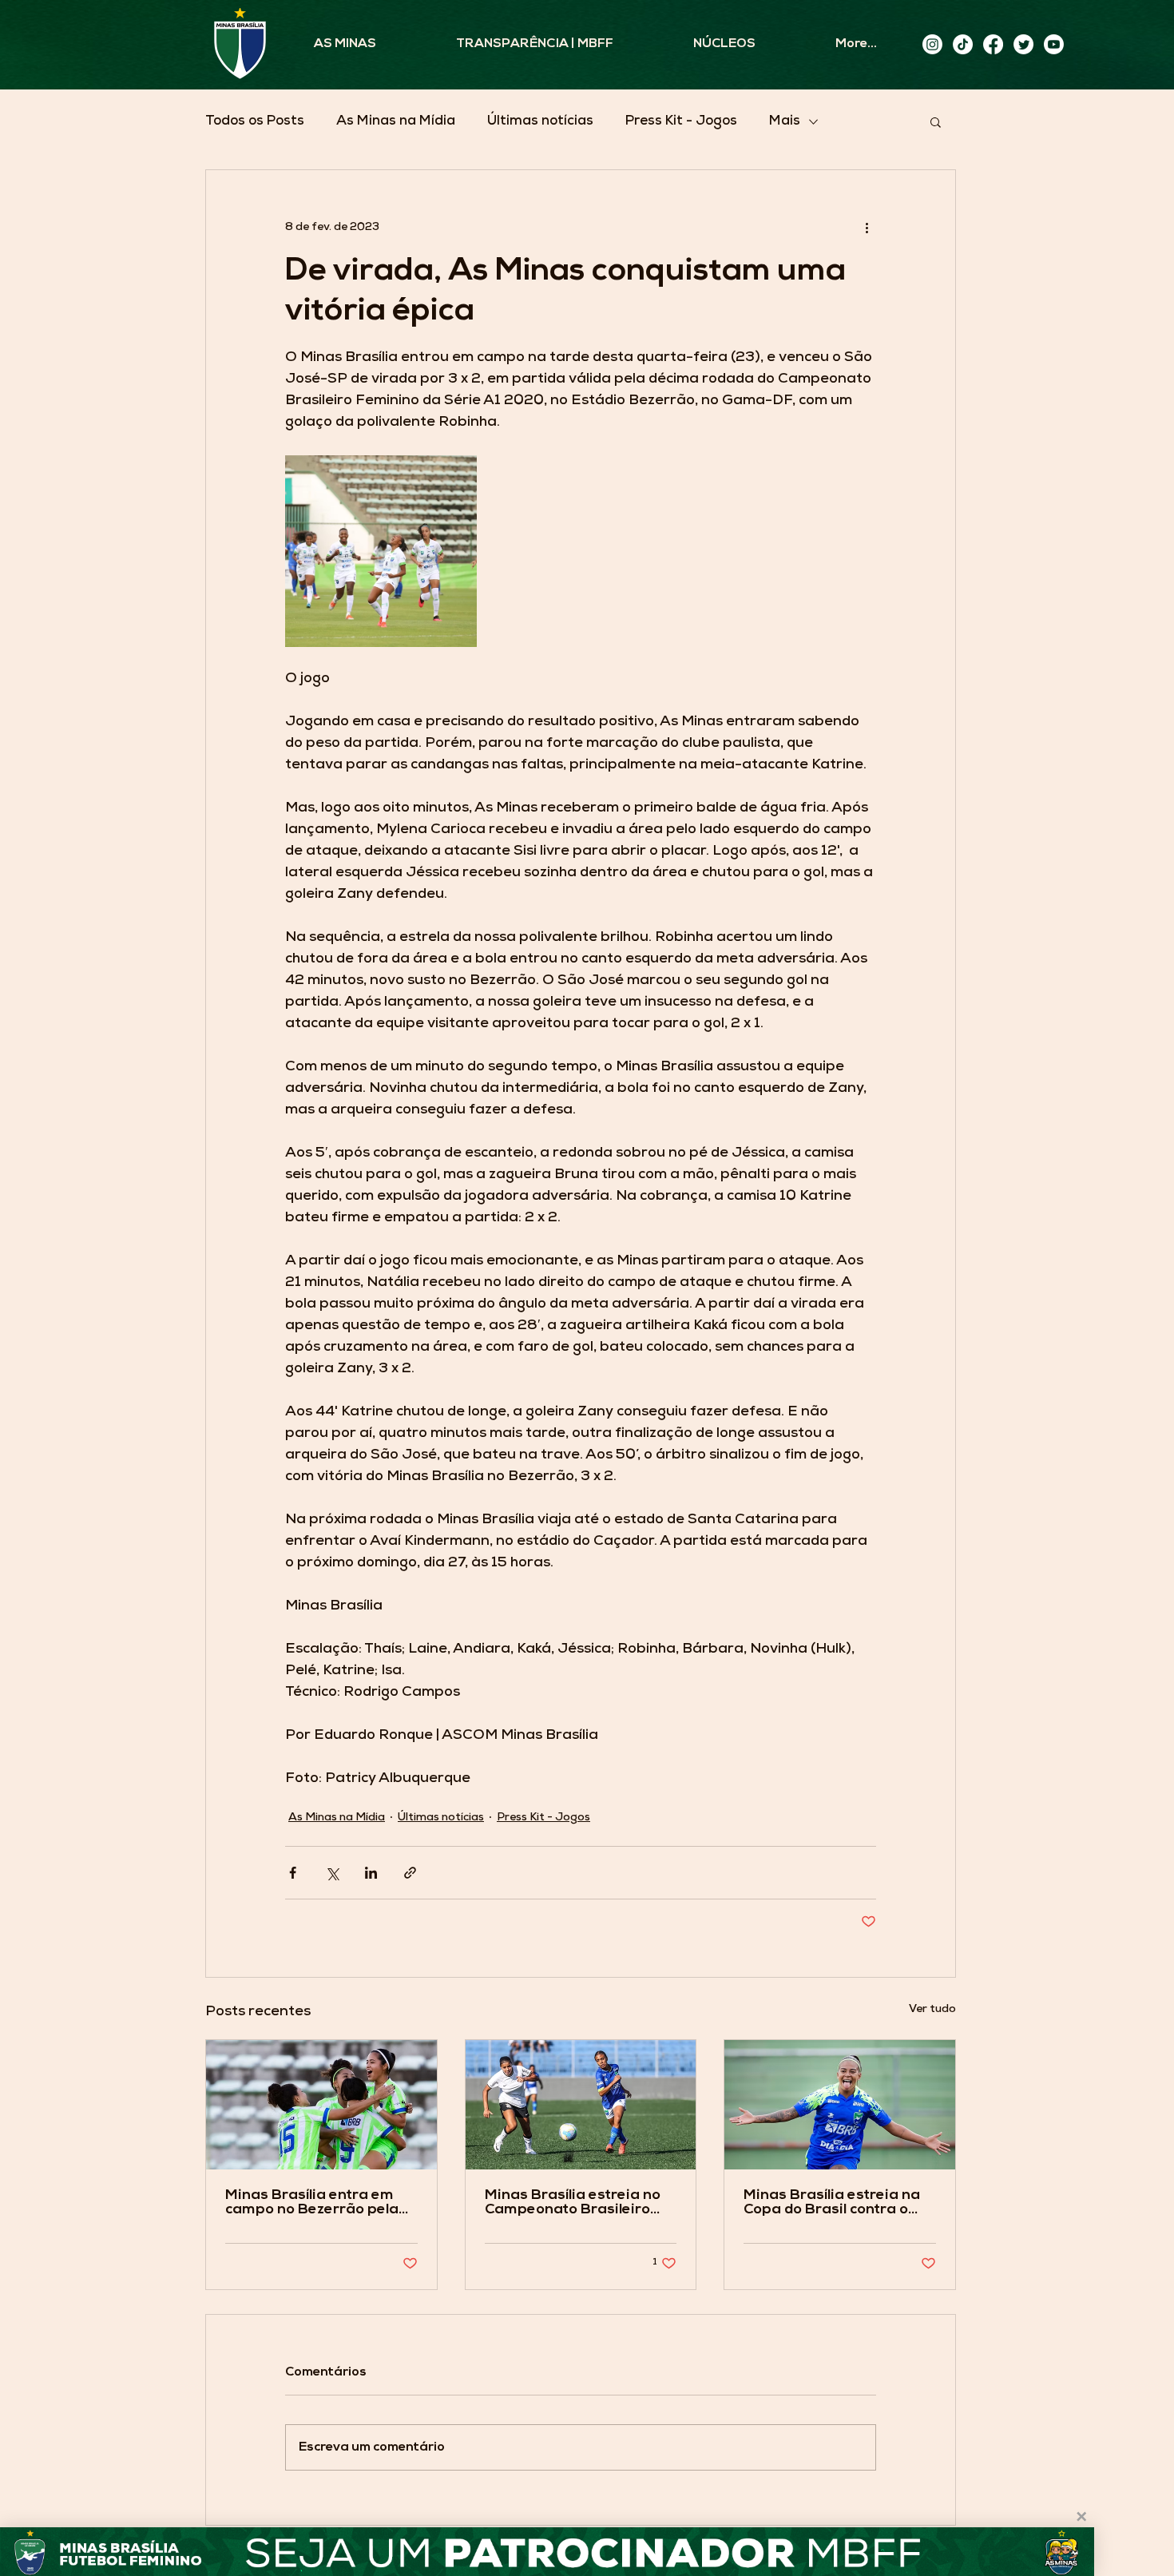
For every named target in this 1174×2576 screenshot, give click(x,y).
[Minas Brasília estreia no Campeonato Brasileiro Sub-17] (581, 2105)
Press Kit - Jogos (681, 122)
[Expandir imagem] (381, 551)
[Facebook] (993, 44)
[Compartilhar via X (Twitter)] (332, 1873)
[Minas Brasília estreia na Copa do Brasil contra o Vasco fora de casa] (840, 2105)
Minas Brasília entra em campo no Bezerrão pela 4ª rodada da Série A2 (312, 2203)
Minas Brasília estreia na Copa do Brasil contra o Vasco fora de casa (832, 2203)
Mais (785, 122)
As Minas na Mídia (396, 122)
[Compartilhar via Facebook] (293, 1873)
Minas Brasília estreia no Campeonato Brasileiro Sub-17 (573, 2203)
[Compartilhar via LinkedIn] (371, 1873)
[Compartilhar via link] (410, 1873)
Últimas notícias (540, 122)
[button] (936, 121)
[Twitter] (1023, 44)
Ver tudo (932, 2010)
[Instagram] (932, 44)
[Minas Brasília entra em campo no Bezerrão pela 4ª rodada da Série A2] (321, 2105)
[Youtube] (1054, 44)
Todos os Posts (255, 122)
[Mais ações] (867, 228)
